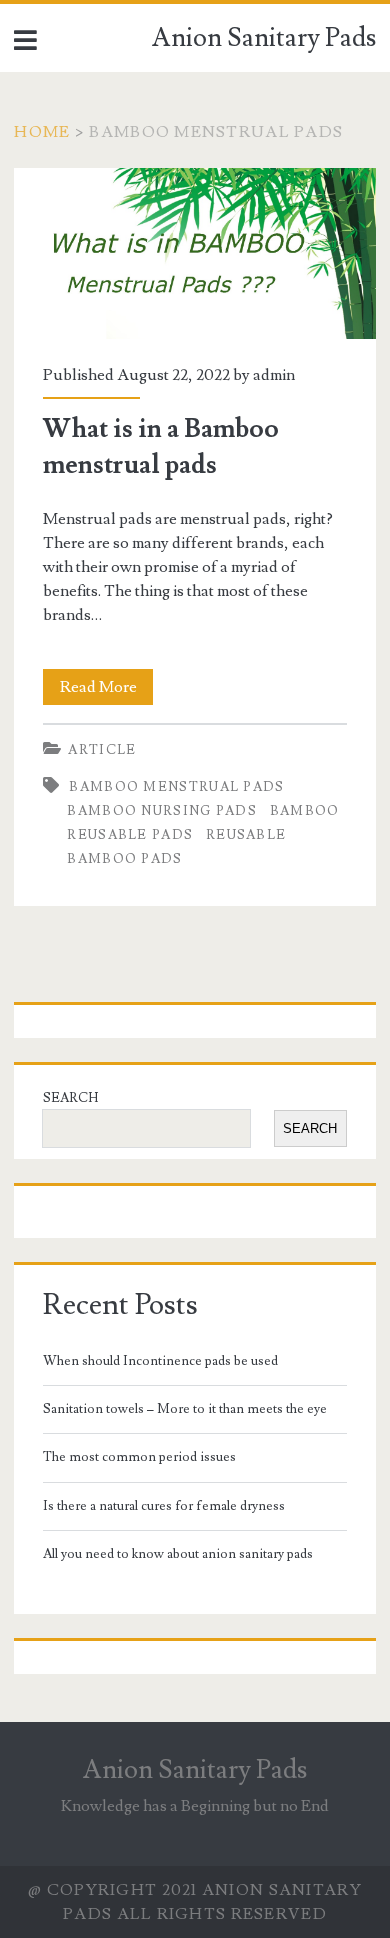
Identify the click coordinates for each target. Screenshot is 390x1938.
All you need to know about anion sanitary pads (178, 1554)
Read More (106, 690)
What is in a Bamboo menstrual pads (195, 253)
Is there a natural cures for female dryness (164, 1506)
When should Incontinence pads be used (160, 1361)
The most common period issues (139, 1457)
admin (274, 375)
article (102, 750)
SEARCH (70, 1098)
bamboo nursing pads (162, 811)
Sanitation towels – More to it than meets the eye (185, 1409)
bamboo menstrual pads (176, 787)
